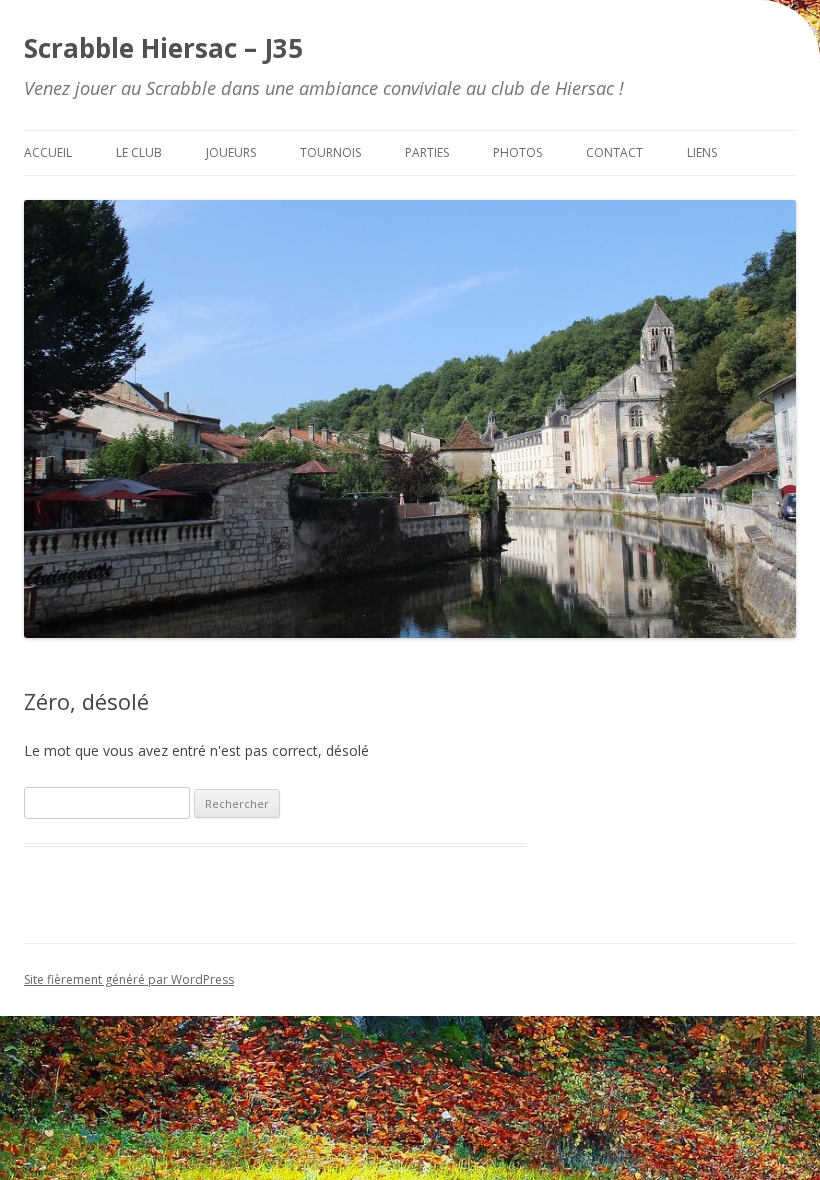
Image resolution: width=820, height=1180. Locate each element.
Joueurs (231, 152)
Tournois (330, 152)
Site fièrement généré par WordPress (129, 979)
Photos (517, 152)
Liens (702, 152)
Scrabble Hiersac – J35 (163, 48)
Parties (427, 152)
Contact (614, 152)
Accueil (48, 152)
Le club (139, 152)
